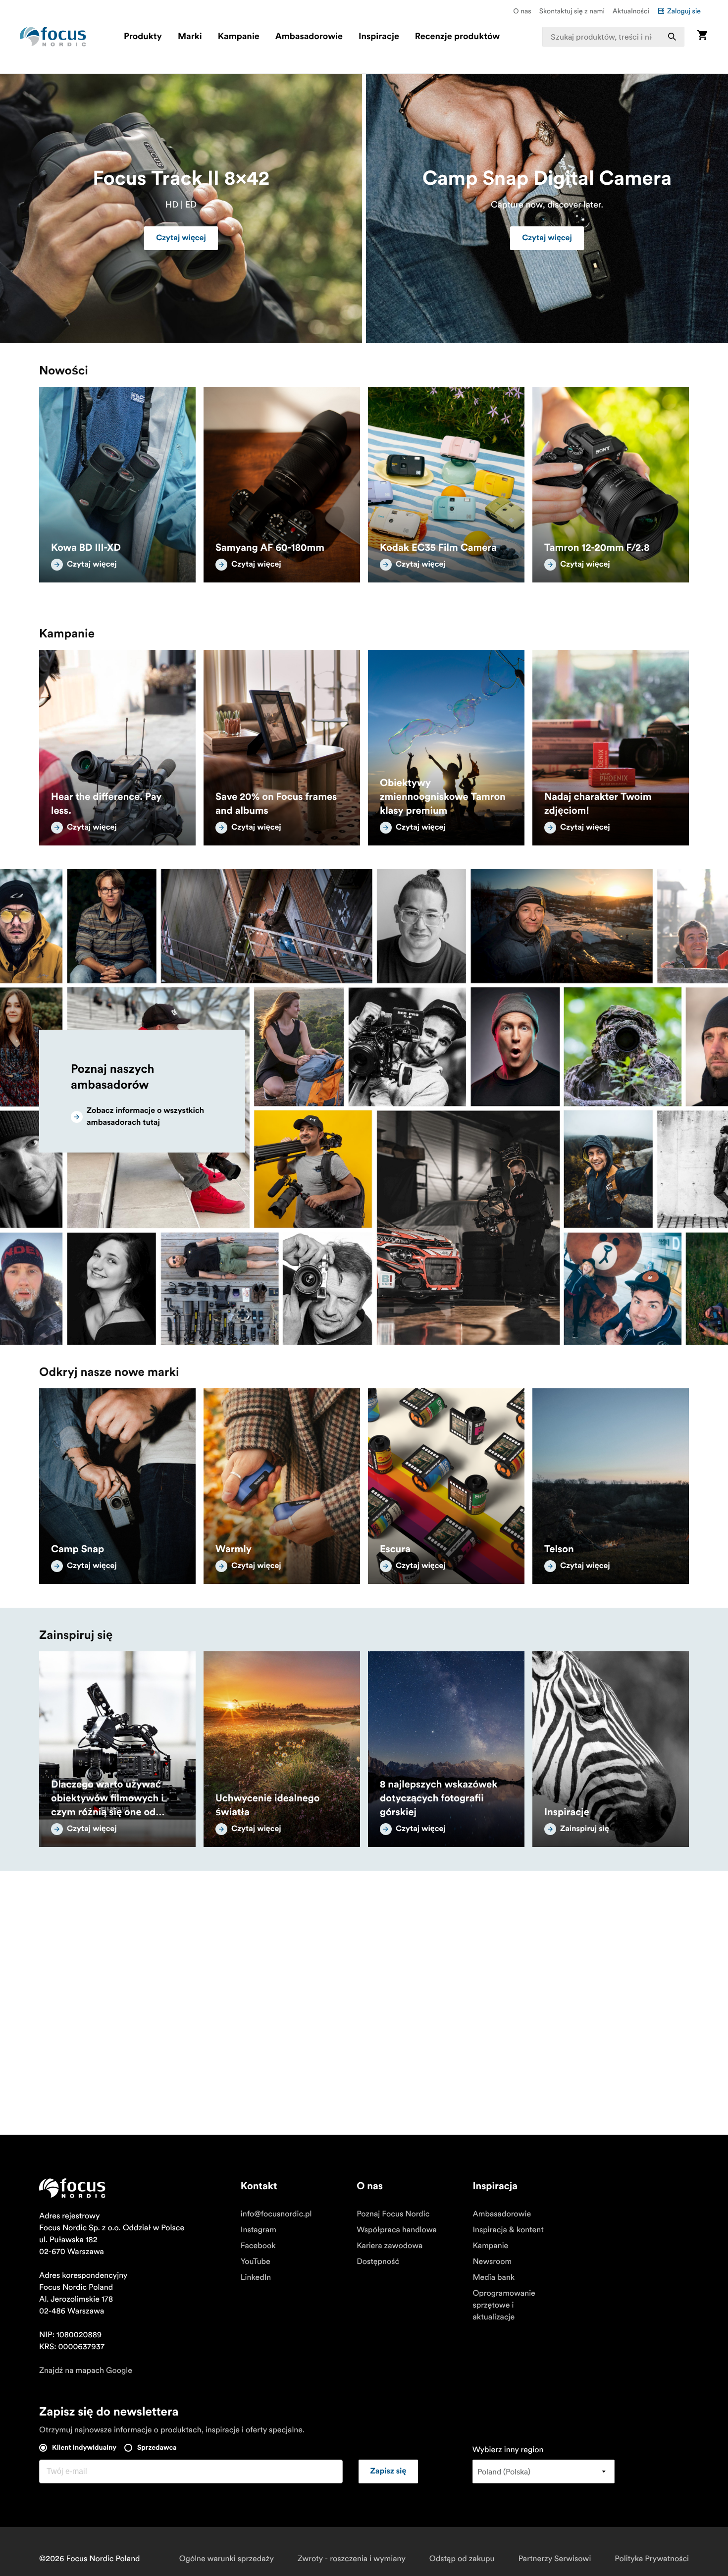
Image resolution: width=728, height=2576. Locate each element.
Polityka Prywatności (652, 2559)
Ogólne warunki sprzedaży (227, 2559)
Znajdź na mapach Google (86, 2370)
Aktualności (631, 11)
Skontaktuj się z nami (572, 11)
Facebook (258, 2246)
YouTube (256, 2261)
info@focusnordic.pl (276, 2214)
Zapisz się (389, 2471)
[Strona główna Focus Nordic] (53, 37)
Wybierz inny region (508, 2450)
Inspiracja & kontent (508, 2230)
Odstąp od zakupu (462, 2559)
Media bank (494, 2277)
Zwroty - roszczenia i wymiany (352, 2559)
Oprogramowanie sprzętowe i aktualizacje (504, 2305)
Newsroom (492, 2261)
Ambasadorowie (309, 37)
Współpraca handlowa (397, 2230)
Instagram (259, 2230)
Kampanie (239, 37)
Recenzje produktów (457, 37)
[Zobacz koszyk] (702, 36)
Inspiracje (379, 37)
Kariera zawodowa (390, 2246)
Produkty (143, 37)
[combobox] (613, 37)
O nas (522, 11)
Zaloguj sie (684, 11)
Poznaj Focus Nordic (393, 2214)
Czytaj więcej (181, 238)
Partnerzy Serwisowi (555, 2559)
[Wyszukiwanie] (672, 37)
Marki (190, 37)
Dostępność (378, 2261)
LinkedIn (256, 2277)
